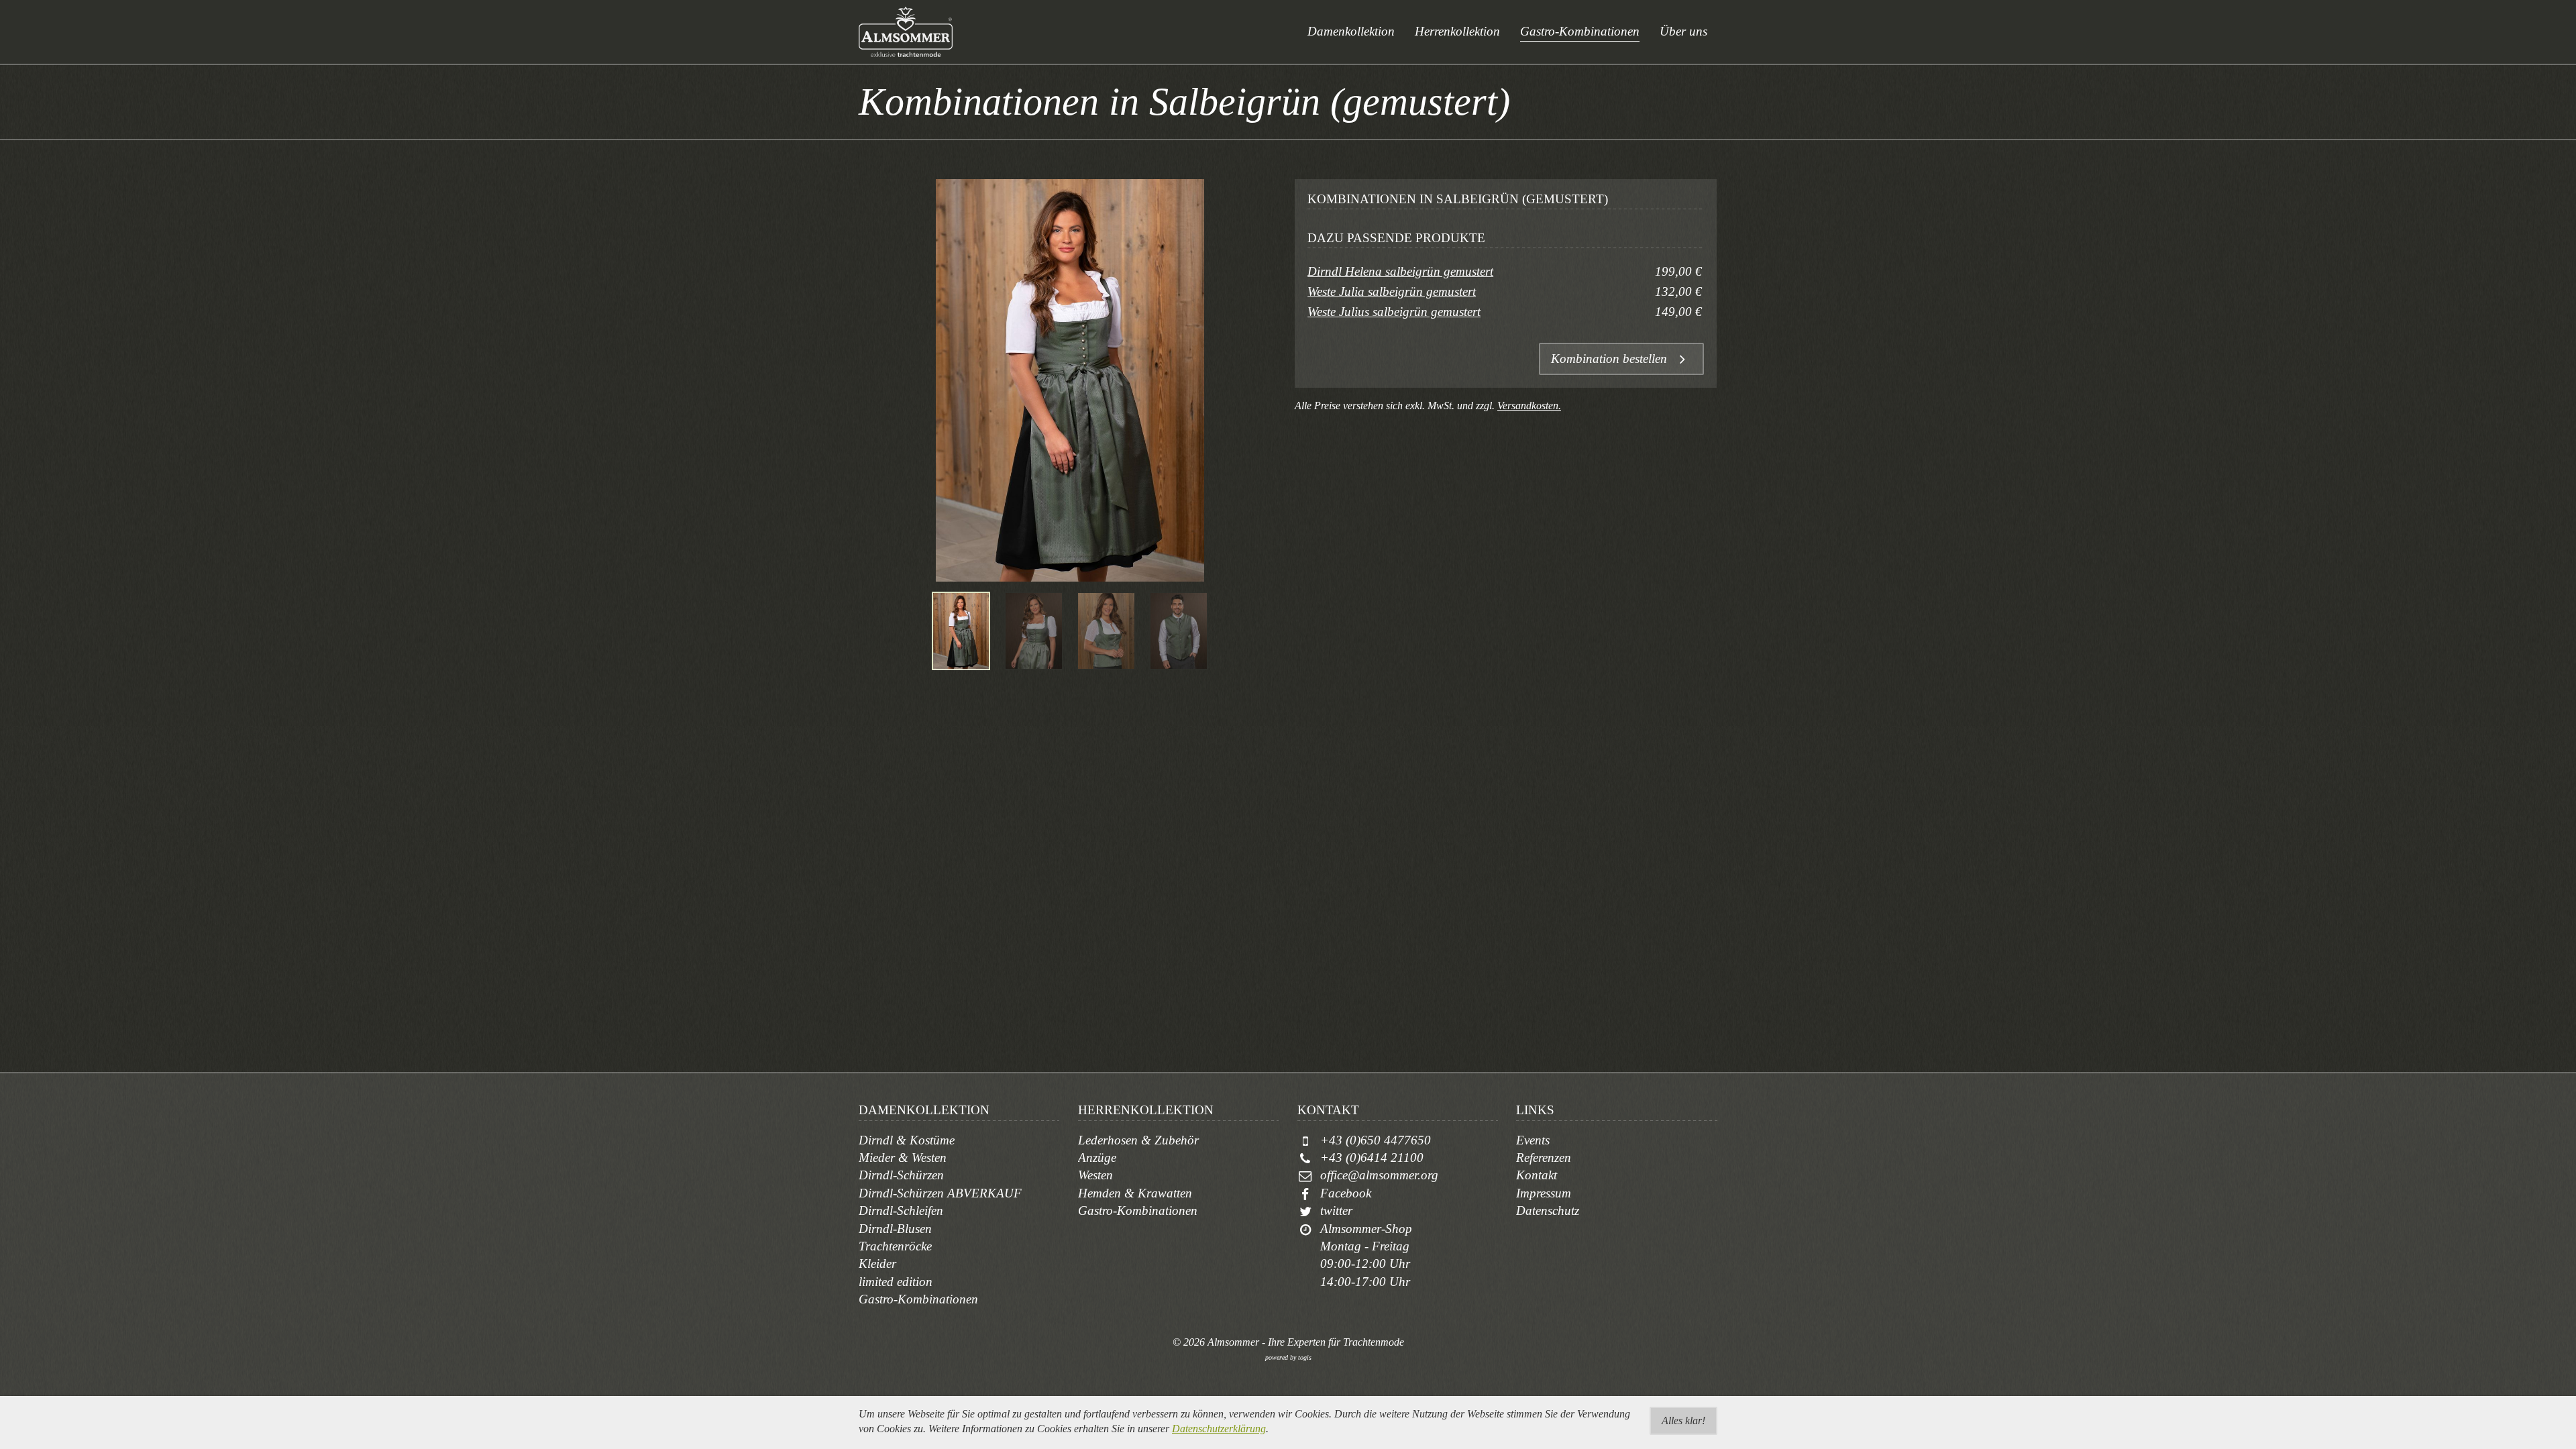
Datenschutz (1548, 1211)
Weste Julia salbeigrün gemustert (1392, 291)
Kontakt (1537, 1175)
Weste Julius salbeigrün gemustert (1394, 312)
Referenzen (1544, 1158)
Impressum (1544, 1193)
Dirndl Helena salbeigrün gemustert (1400, 271)
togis (1305, 1357)
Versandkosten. (1529, 406)
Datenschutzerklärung (1219, 1429)
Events (1533, 1140)
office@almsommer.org (1379, 1175)
